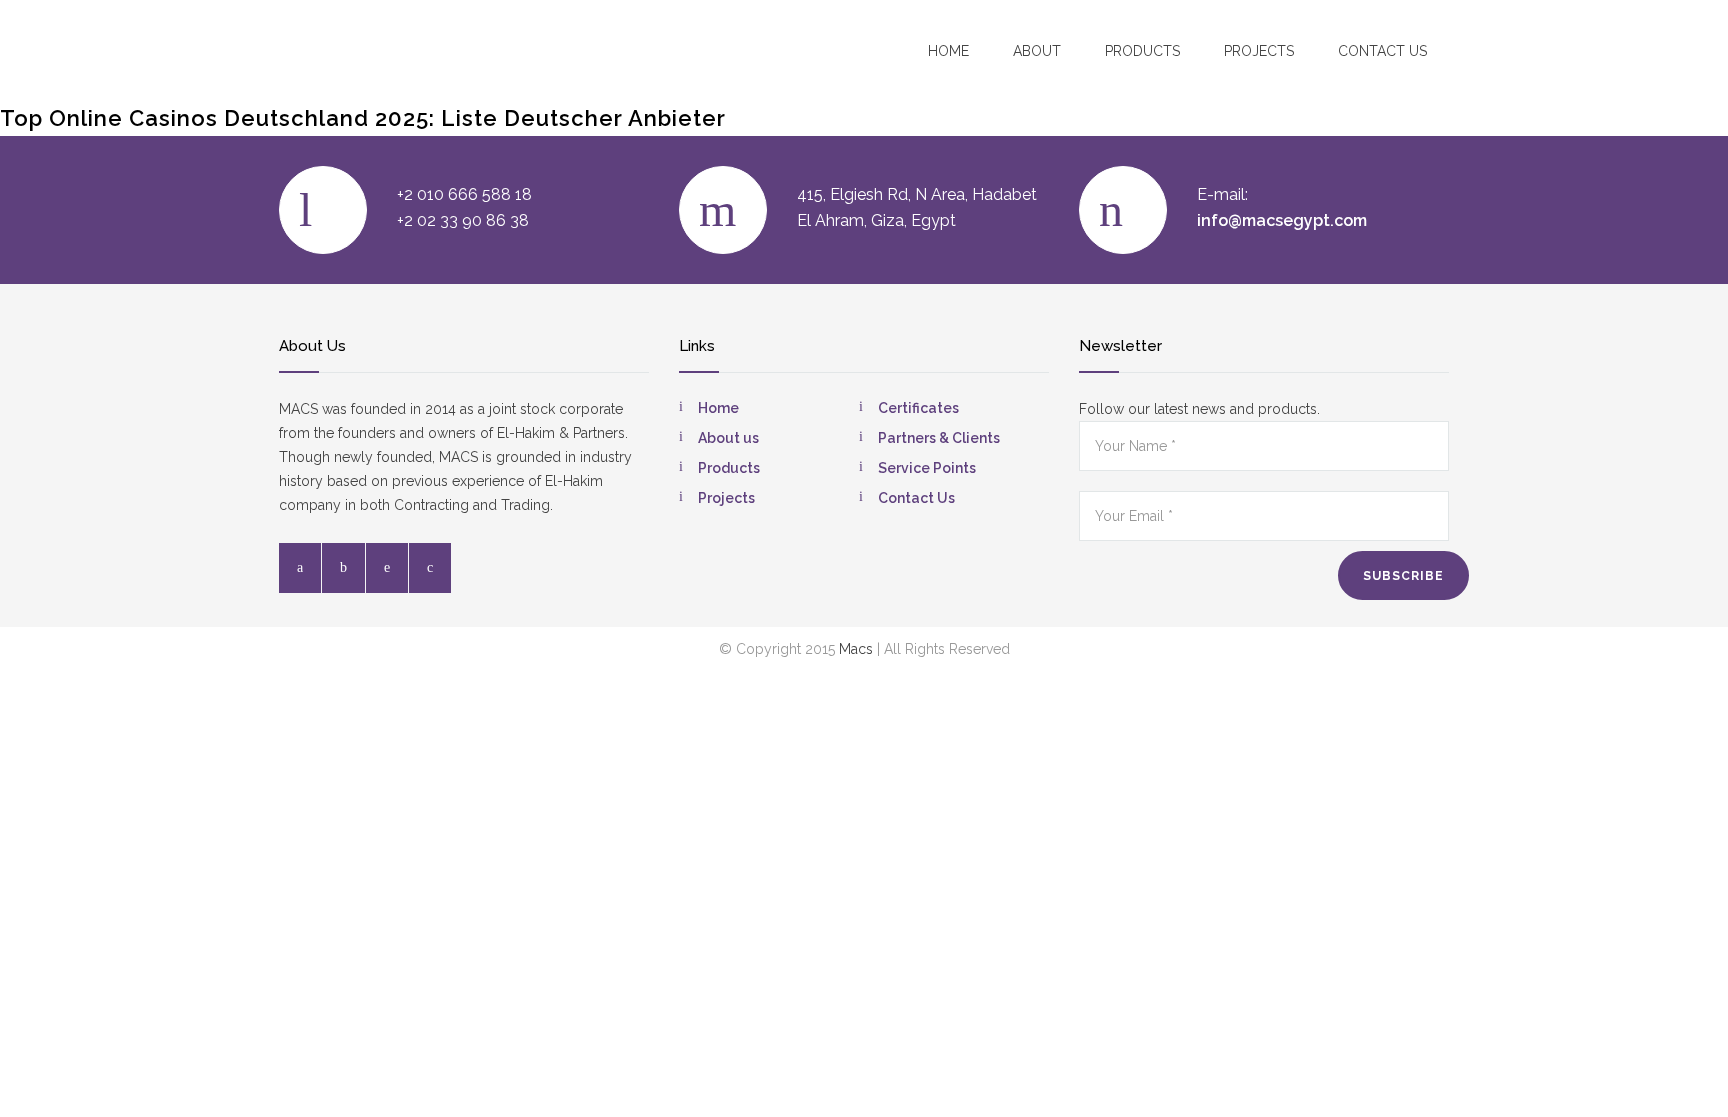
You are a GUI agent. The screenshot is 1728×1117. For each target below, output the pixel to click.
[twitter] (343, 568)
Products (1142, 51)
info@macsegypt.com (1282, 220)
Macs (856, 649)
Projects (1259, 51)
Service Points (927, 468)
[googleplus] (430, 568)
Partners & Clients (939, 438)
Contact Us (916, 498)
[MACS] (395, 49)
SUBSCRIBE (1403, 576)
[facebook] (300, 568)
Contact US (1382, 51)
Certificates (918, 408)
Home (948, 51)
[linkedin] (387, 568)
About (1037, 51)
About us (728, 438)
